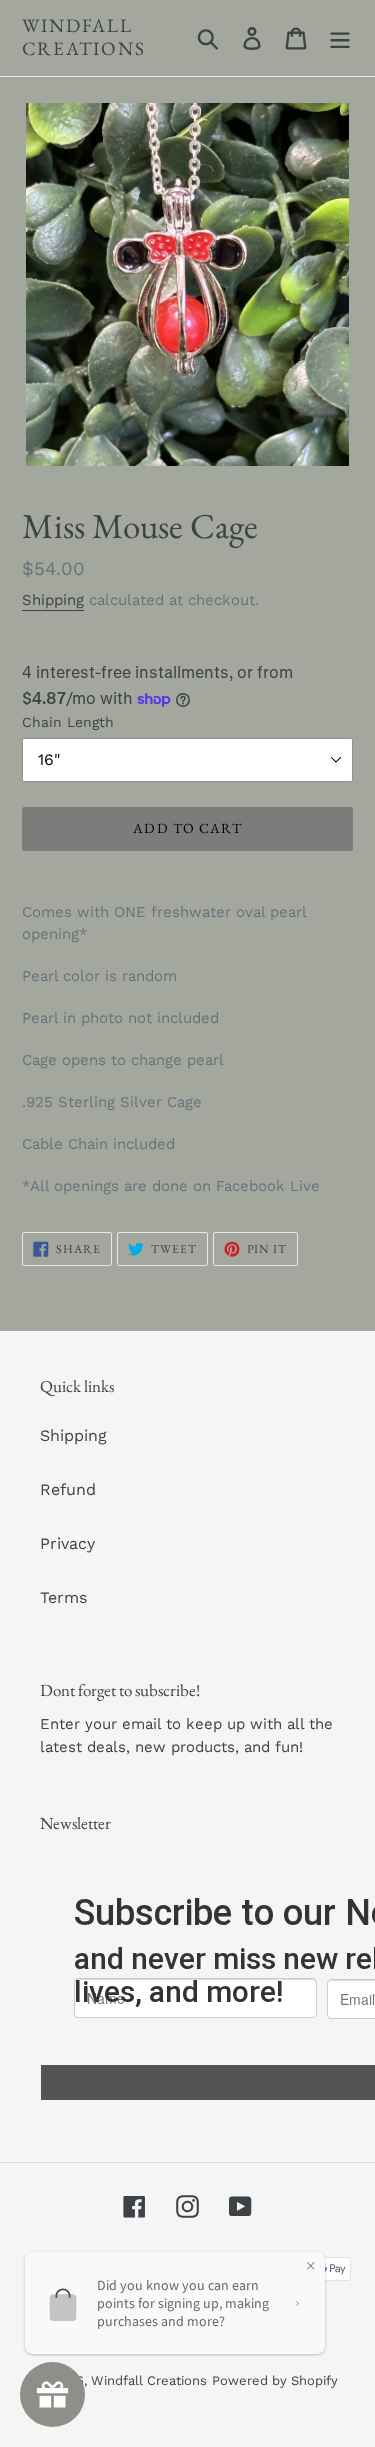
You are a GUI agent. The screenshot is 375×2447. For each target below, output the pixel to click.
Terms (63, 1597)
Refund (68, 1489)
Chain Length (68, 722)
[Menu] (340, 38)
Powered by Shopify (275, 2380)
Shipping (53, 600)
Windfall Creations (84, 38)
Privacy (67, 1543)
